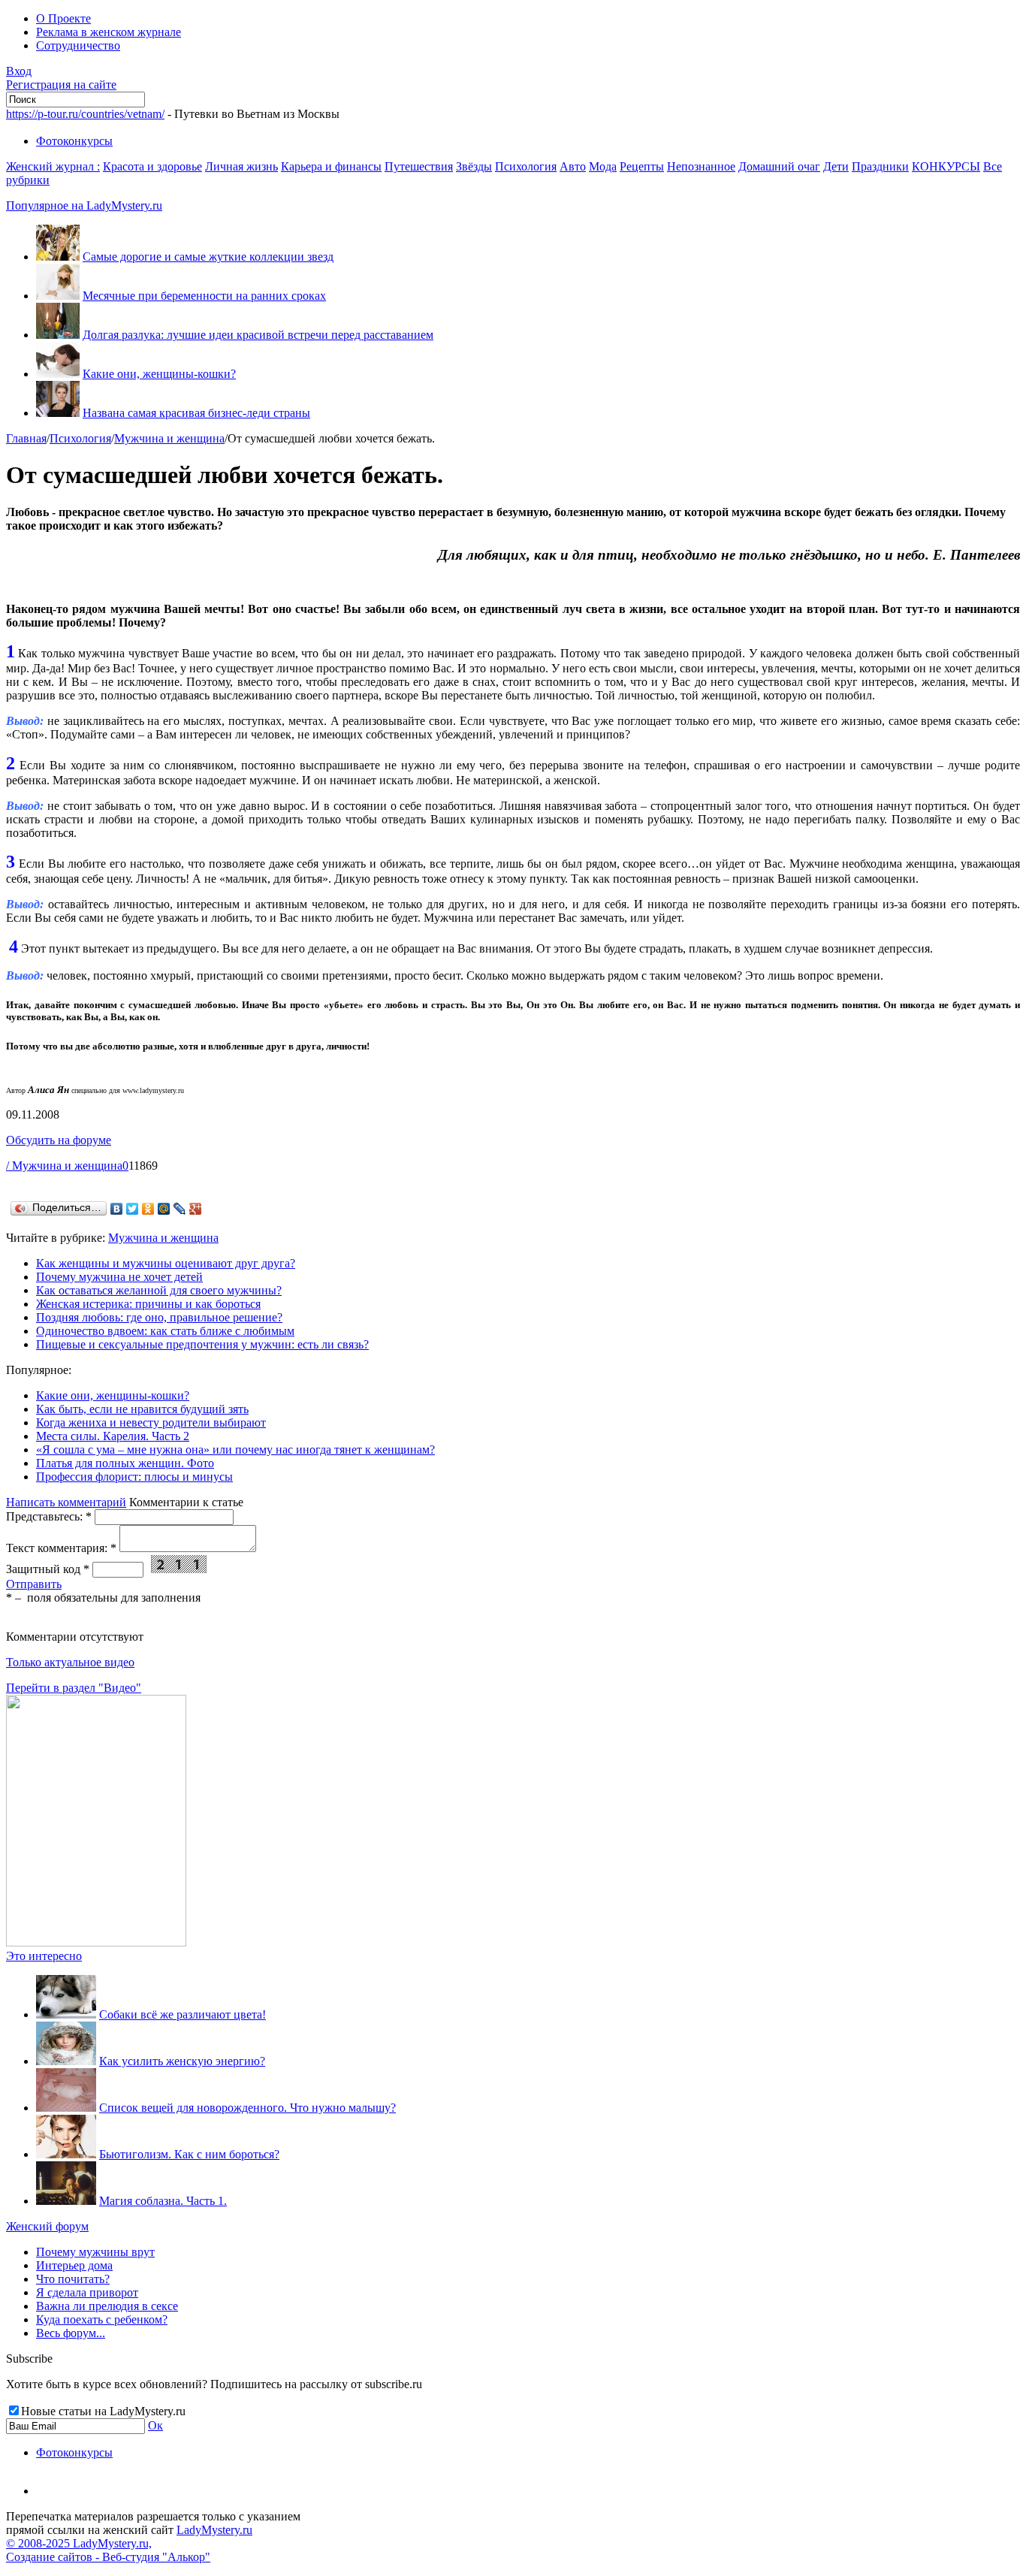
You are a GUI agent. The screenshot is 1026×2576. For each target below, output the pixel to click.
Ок (155, 2425)
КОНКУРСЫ (946, 166)
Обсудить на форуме (59, 1140)
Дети (836, 166)
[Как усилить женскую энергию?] (66, 2061)
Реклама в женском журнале (109, 32)
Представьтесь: (49, 1516)
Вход (19, 71)
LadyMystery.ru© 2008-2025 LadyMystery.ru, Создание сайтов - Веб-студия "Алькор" (129, 2543)
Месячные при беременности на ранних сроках (204, 296)
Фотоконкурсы (74, 141)
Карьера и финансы (331, 166)
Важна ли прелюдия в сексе (107, 2306)
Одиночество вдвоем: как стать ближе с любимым (165, 1331)
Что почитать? (73, 2279)
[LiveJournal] (180, 1209)
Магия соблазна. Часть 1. (163, 2201)
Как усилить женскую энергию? (182, 2061)
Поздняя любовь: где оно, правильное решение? (159, 1317)
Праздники (880, 166)
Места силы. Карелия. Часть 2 (113, 1436)
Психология (526, 166)
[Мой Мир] (164, 1209)
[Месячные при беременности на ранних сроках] (58, 296)
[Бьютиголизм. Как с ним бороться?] (66, 2154)
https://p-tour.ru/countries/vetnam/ (85, 114)
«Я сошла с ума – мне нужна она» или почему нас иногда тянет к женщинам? (235, 1450)
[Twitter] (133, 1209)
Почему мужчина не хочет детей (119, 1277)
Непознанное (701, 166)
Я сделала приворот (87, 2292)
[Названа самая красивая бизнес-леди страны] (58, 413)
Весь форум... (71, 2333)
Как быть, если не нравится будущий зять (142, 1409)
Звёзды (474, 166)
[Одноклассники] (148, 1209)
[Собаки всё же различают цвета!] (66, 2014)
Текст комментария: (61, 1548)
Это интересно (44, 1956)
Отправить (34, 1584)
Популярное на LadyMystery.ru (84, 205)
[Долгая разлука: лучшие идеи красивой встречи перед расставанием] (58, 335)
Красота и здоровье (152, 166)
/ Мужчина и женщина (64, 1166)
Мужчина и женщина (169, 438)
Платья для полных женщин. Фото (125, 1463)
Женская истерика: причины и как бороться (148, 1304)
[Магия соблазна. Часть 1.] (66, 2201)
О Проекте (63, 18)
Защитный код (48, 1569)
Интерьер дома (74, 2265)
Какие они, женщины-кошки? (159, 374)
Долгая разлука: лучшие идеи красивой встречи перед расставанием (258, 335)
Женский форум (47, 2226)
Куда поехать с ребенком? (102, 2319)
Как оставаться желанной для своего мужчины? (159, 1290)
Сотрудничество (78, 45)
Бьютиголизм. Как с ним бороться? (189, 2154)
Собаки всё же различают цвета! (183, 2014)
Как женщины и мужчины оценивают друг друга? (166, 1263)
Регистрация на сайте (61, 85)
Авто (573, 166)
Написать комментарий (66, 1502)
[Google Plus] (196, 1209)
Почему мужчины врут (95, 2252)
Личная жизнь (241, 166)
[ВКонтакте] (117, 1209)
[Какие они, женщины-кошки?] (58, 374)
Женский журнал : (53, 166)
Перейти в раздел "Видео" (74, 1688)
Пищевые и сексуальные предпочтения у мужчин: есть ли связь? (202, 1344)
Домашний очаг (779, 166)
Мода (603, 166)
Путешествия (419, 166)
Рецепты (642, 166)
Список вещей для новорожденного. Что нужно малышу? (247, 2108)
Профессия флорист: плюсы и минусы (134, 1477)
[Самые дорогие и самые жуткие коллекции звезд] (58, 257)
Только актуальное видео (70, 1662)
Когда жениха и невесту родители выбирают (151, 1422)
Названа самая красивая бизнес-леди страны (196, 413)
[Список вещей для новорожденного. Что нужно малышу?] (66, 2108)
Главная (26, 438)
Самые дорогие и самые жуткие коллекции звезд (208, 257)
